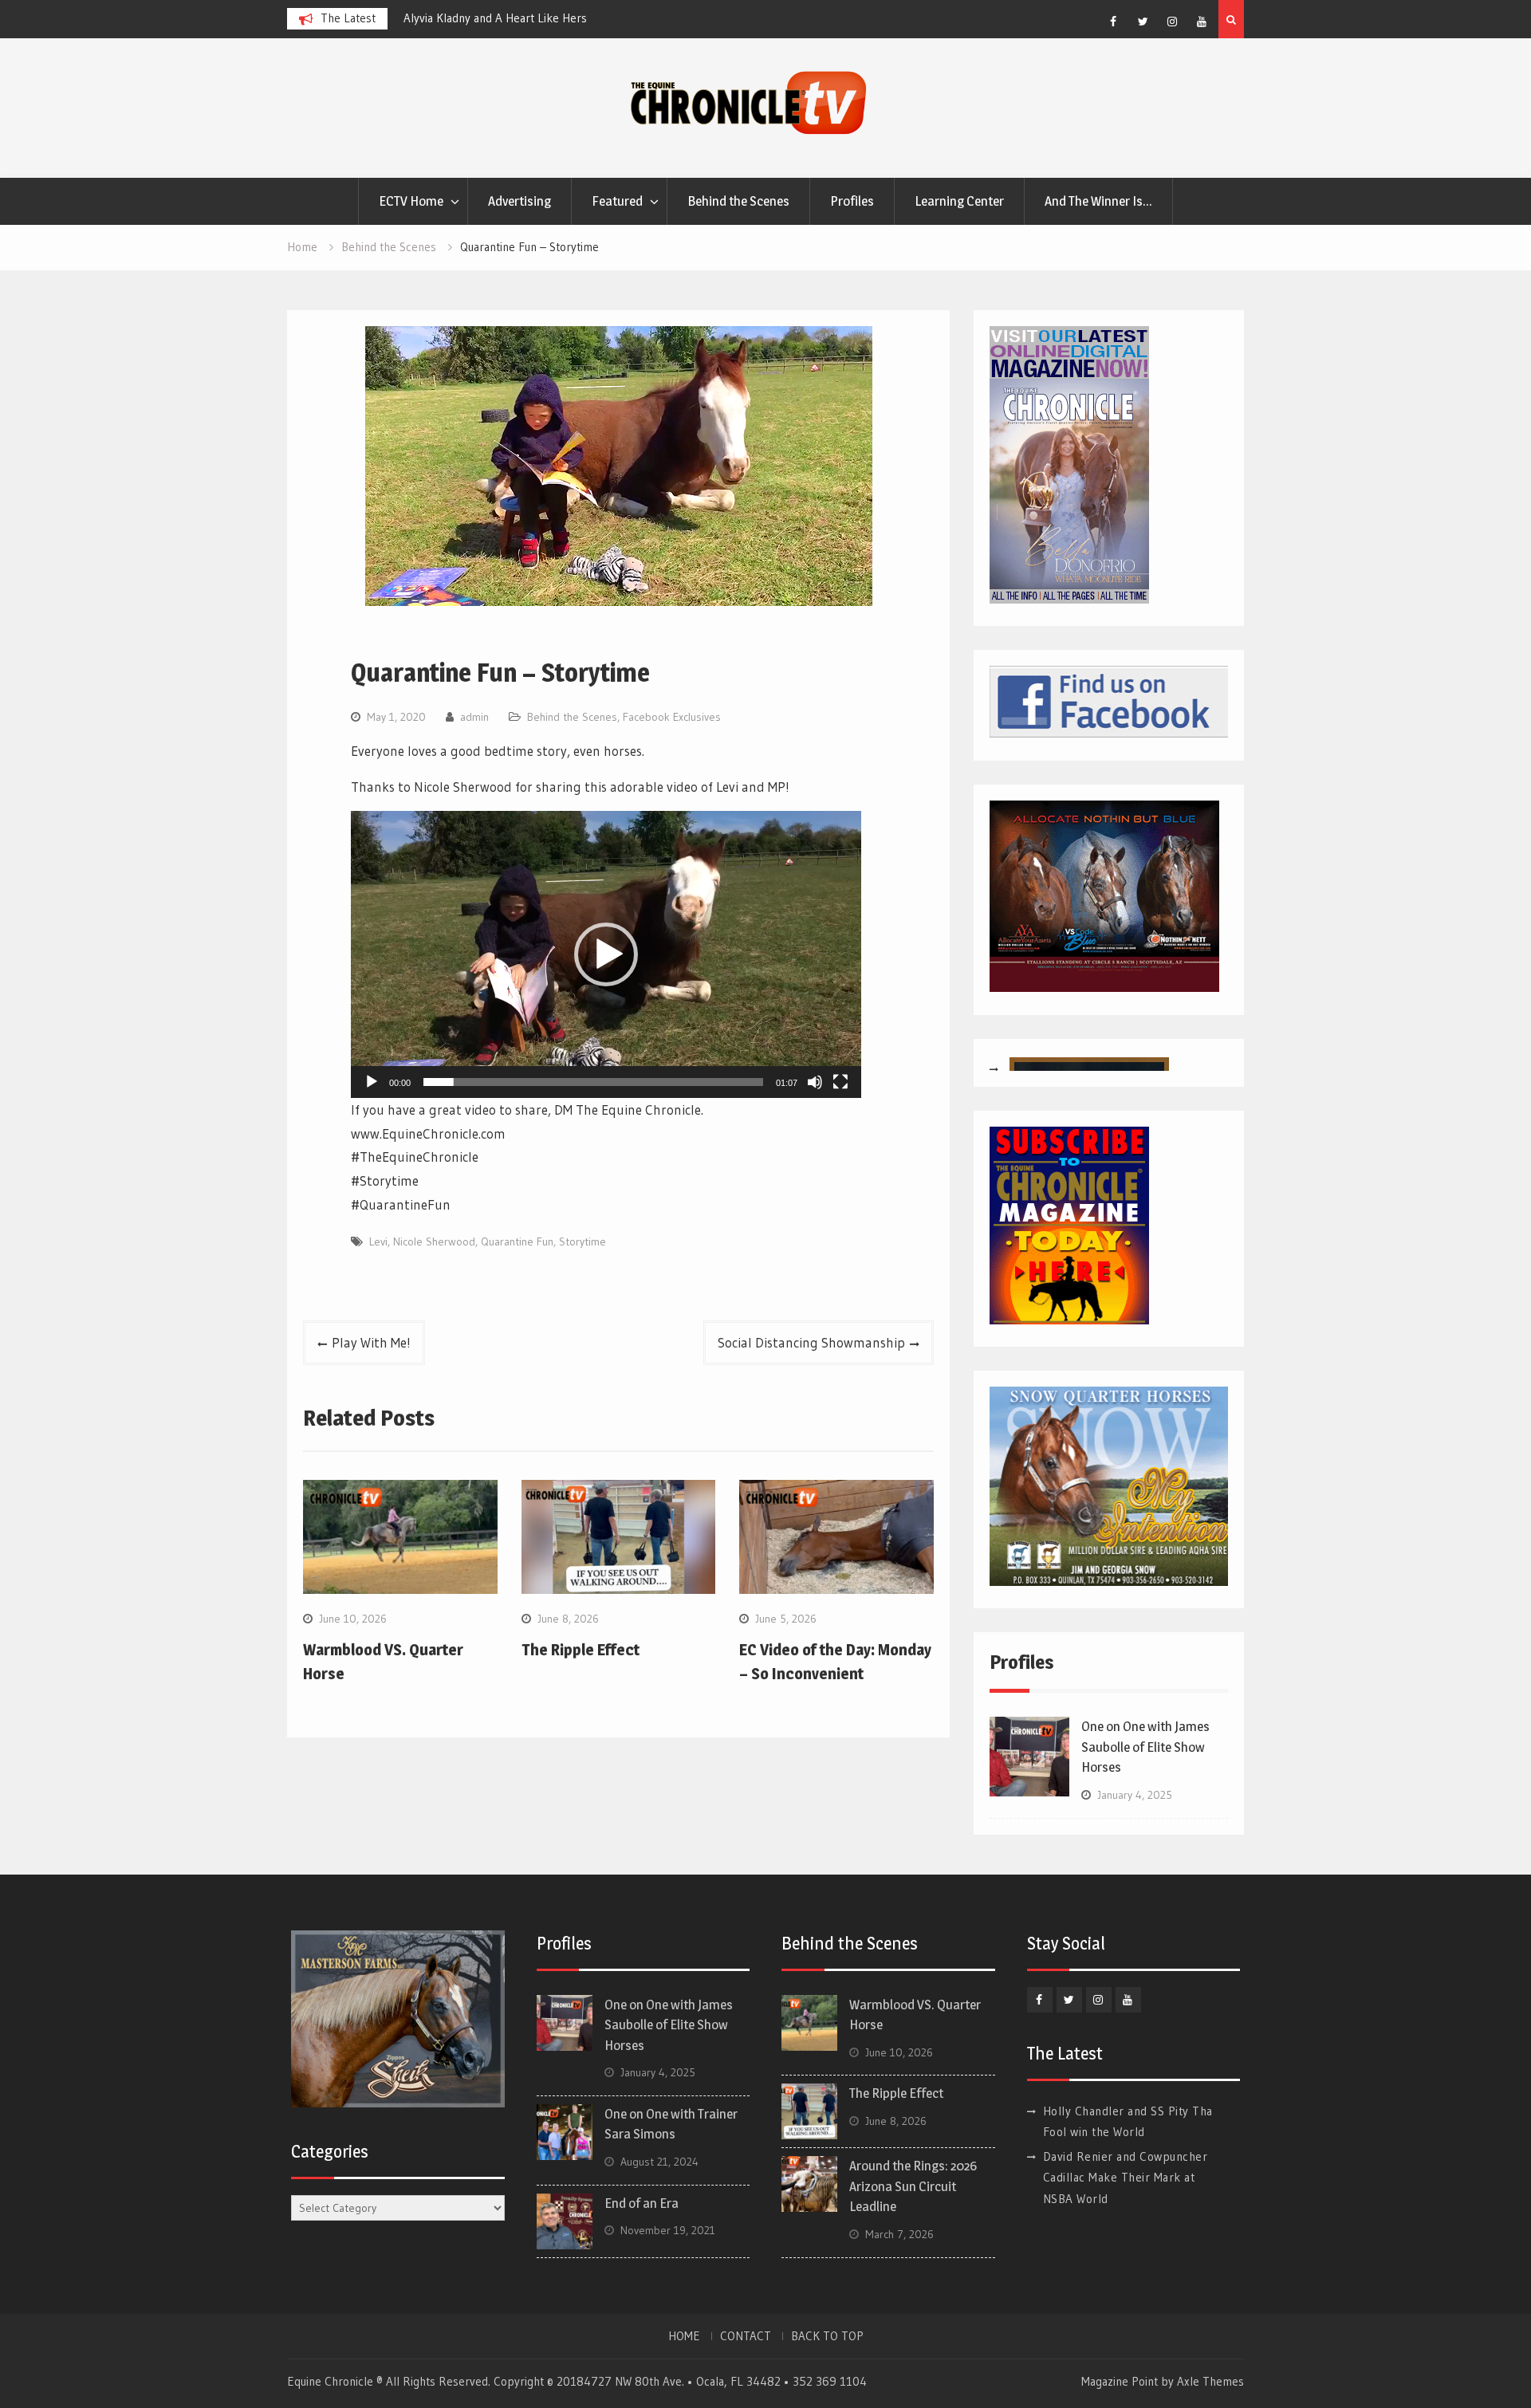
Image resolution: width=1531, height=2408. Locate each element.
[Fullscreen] (840, 1082)
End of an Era (642, 2203)
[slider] (593, 1082)
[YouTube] (1202, 22)
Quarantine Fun (517, 1241)
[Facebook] (1113, 22)
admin (474, 717)
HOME (684, 2336)
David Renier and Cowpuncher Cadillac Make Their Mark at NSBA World (1126, 2178)
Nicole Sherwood (434, 1241)
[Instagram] (1172, 22)
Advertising (520, 201)
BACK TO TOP (827, 2336)
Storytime (582, 1241)
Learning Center (959, 201)
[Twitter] (1143, 22)
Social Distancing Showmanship (811, 1342)
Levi (378, 1241)
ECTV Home (411, 201)
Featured (617, 201)
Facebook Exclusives (672, 717)
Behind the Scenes (738, 201)
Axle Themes (1210, 2381)
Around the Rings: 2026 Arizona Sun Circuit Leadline (913, 2186)
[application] (606, 954)
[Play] (372, 1082)
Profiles (852, 201)
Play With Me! (371, 1342)
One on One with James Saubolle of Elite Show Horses (1145, 1747)
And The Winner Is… (1098, 201)
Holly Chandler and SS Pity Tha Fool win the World (639, 18)
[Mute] (815, 1082)
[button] (606, 954)
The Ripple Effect (581, 1650)
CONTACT (746, 2336)
